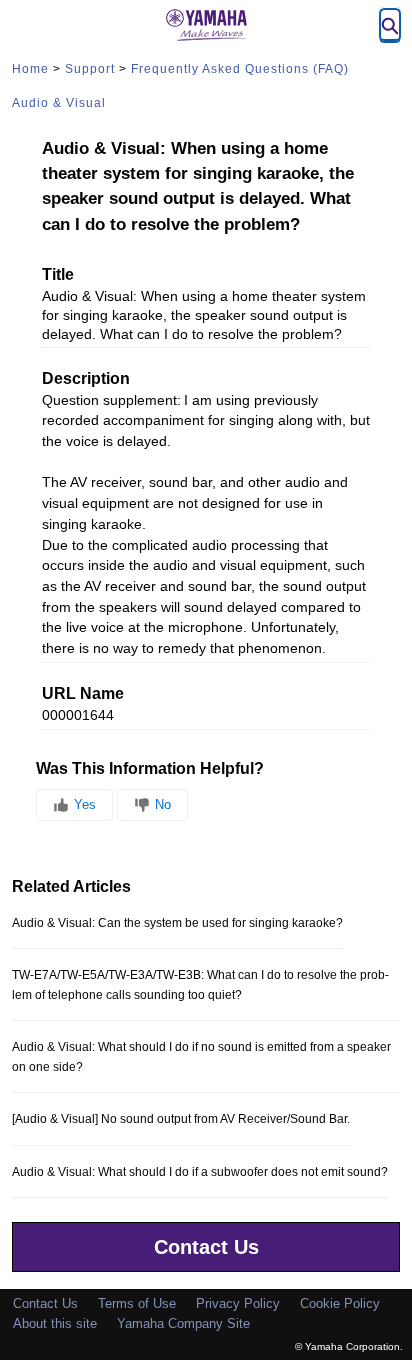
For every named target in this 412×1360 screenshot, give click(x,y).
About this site (55, 1323)
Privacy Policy (238, 1303)
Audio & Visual (59, 103)
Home (30, 69)
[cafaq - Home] (206, 25)
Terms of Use (137, 1303)
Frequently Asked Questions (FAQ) (240, 69)
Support (90, 69)
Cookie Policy (340, 1303)
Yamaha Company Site (183, 1323)
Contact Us (206, 1247)
